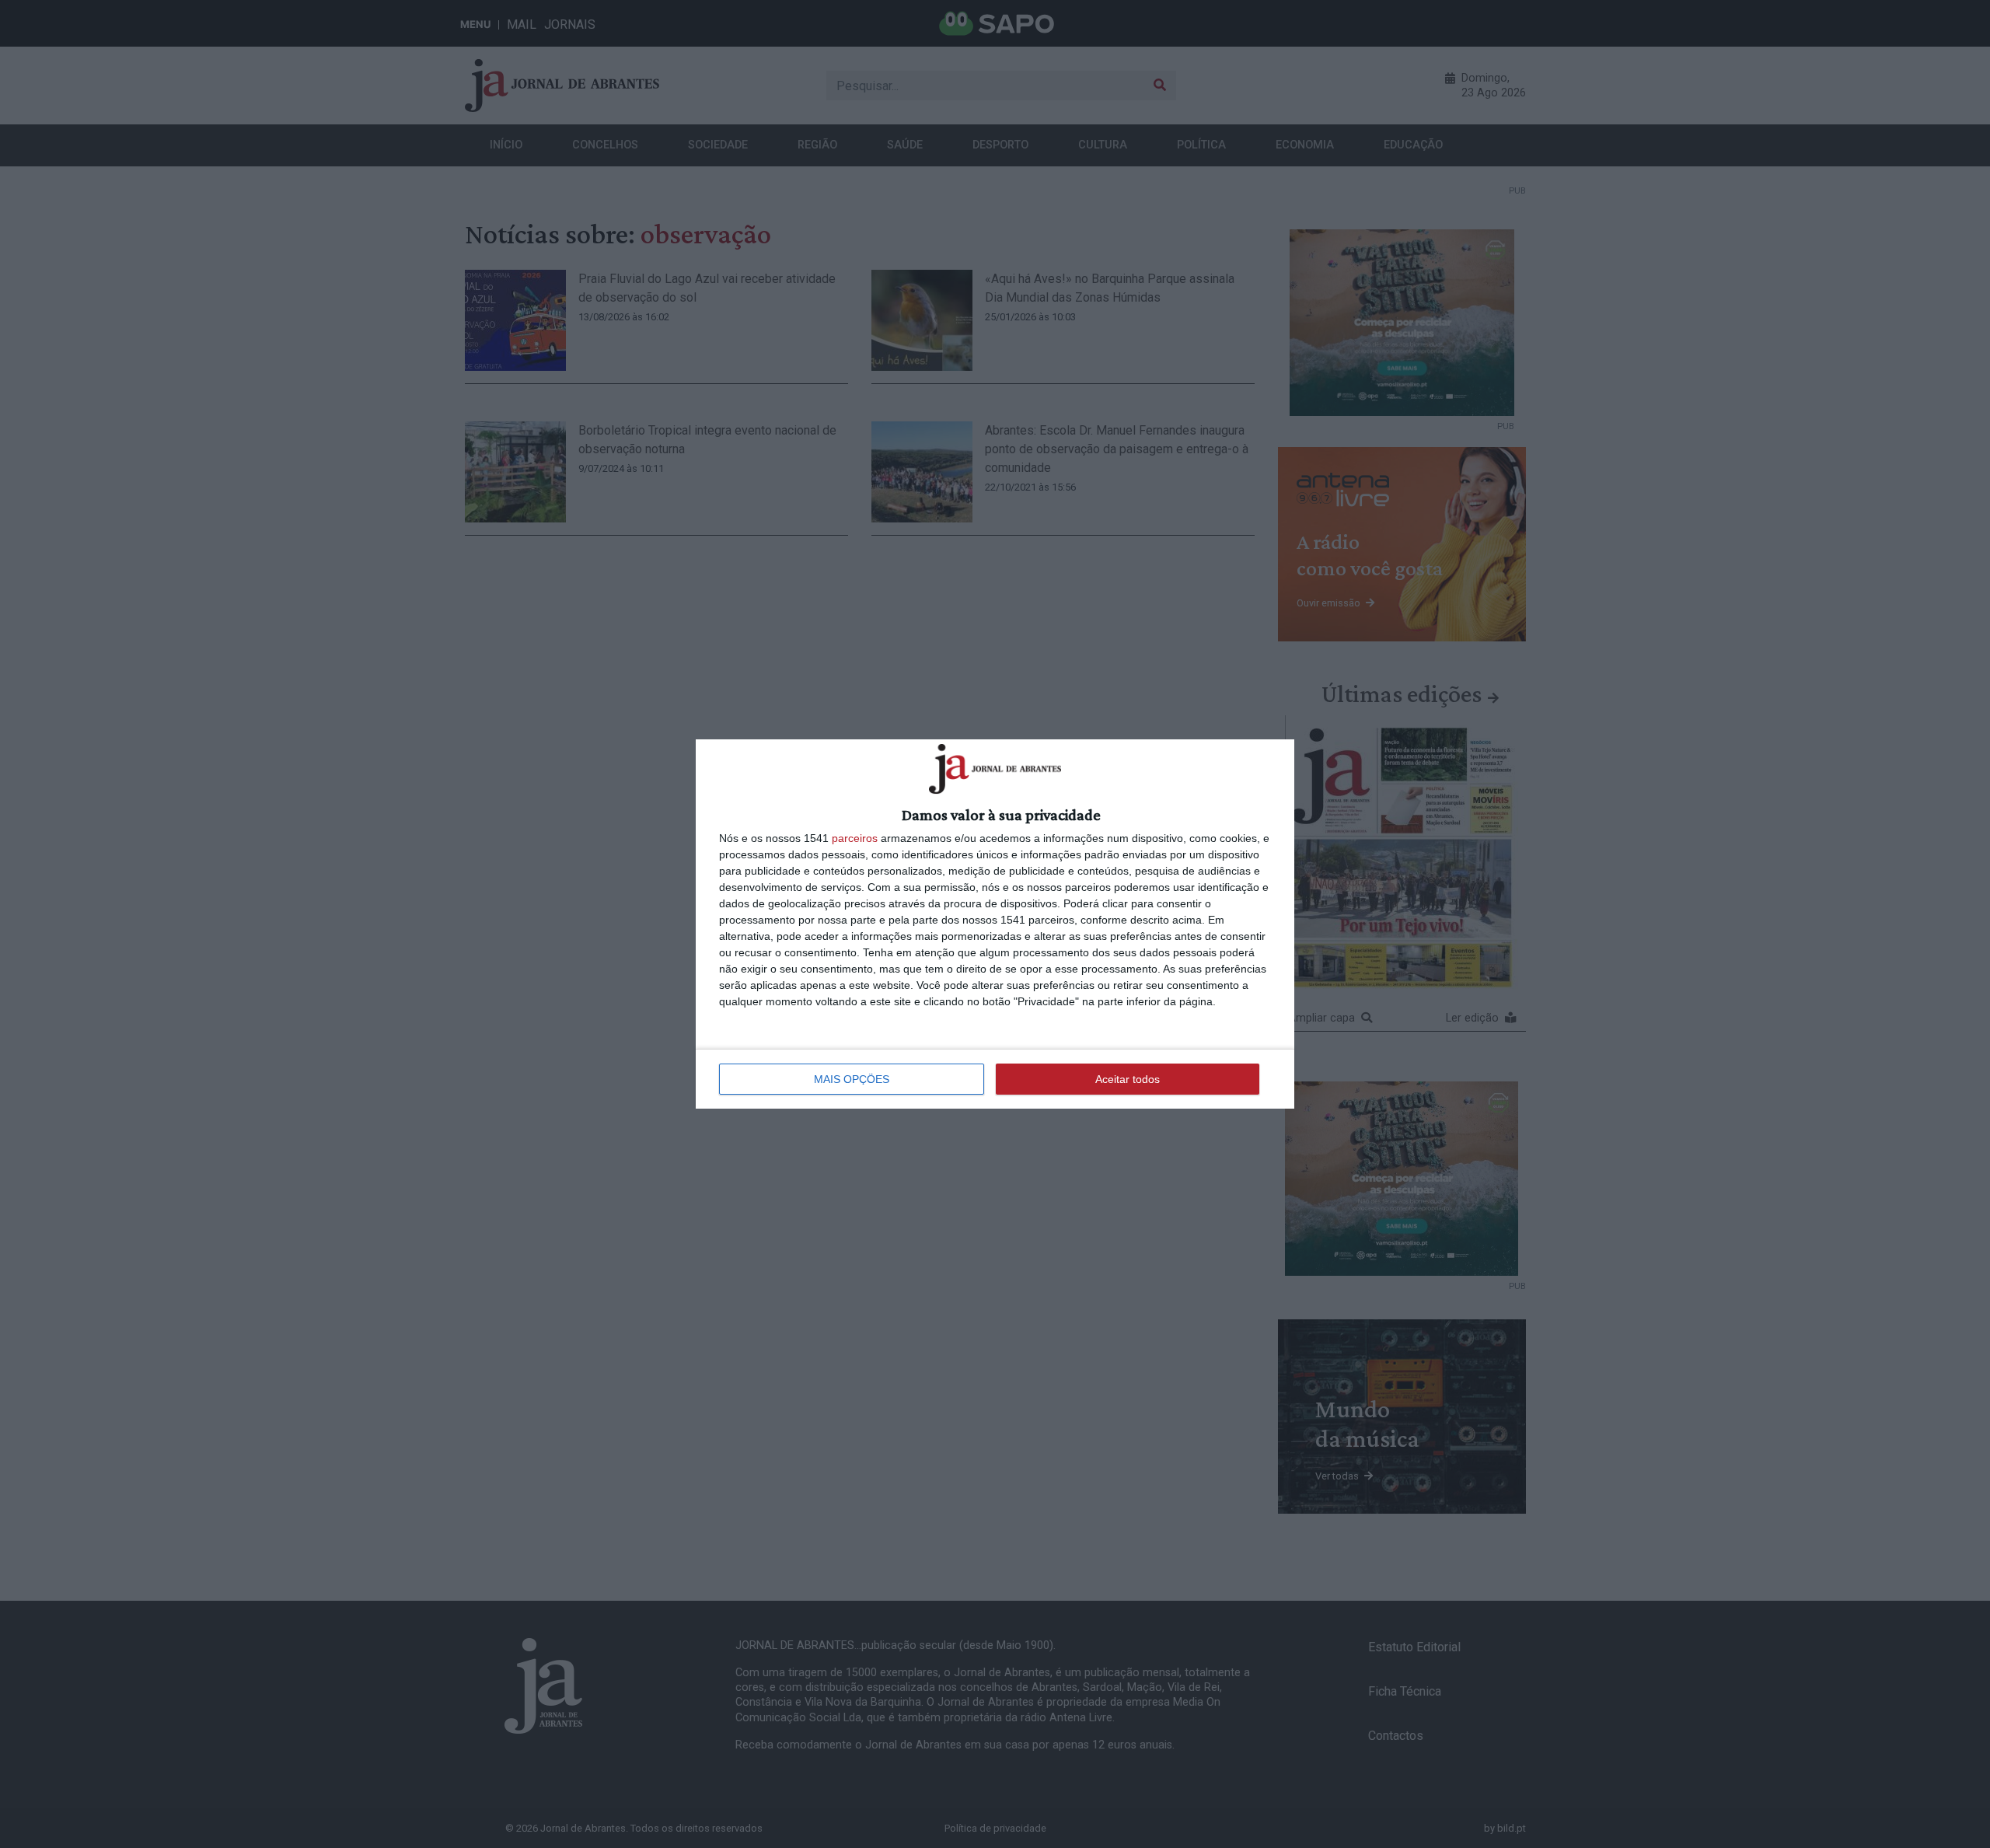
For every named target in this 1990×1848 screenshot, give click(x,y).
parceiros (855, 838)
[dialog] (995, 924)
